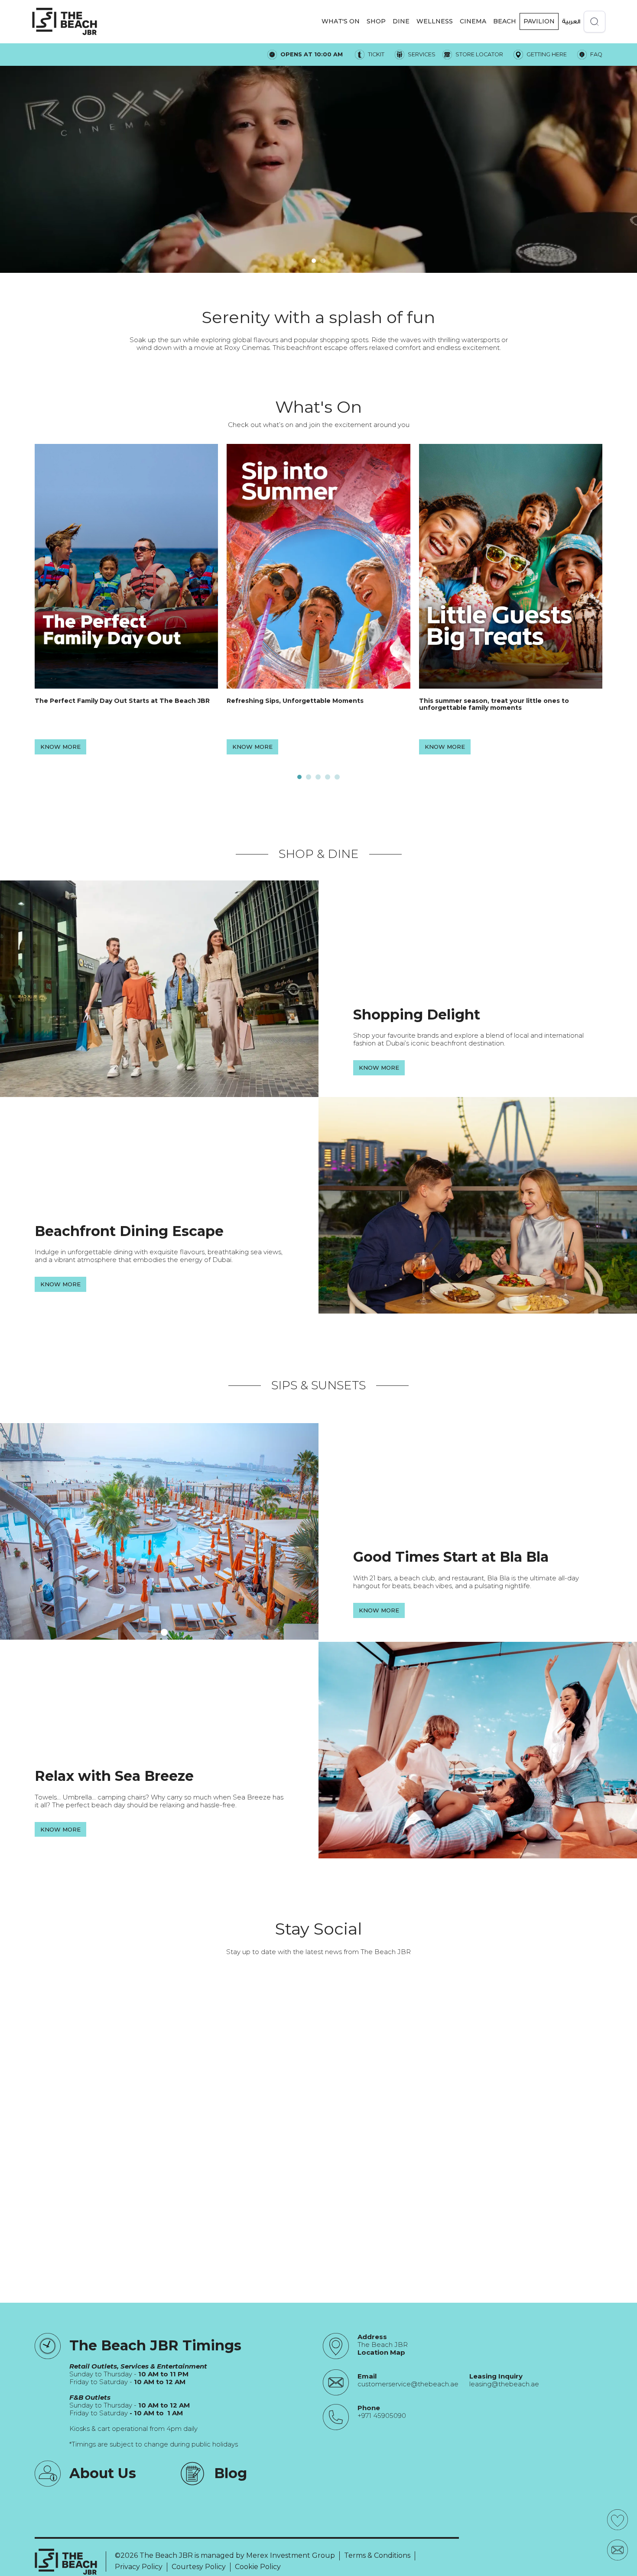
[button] (341, 21)
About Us (103, 2473)
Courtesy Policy (199, 2567)
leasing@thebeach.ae (504, 2384)
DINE (401, 21)
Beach (505, 21)
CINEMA (473, 21)
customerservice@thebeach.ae (408, 2384)
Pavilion (539, 21)
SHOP (376, 21)
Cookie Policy (258, 2567)
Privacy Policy (139, 2567)
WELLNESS (435, 21)
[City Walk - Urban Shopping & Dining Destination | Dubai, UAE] (65, 21)
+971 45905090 (382, 2416)
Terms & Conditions (377, 2555)
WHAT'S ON (341, 21)
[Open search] (595, 22)
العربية (571, 21)
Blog (231, 2473)
